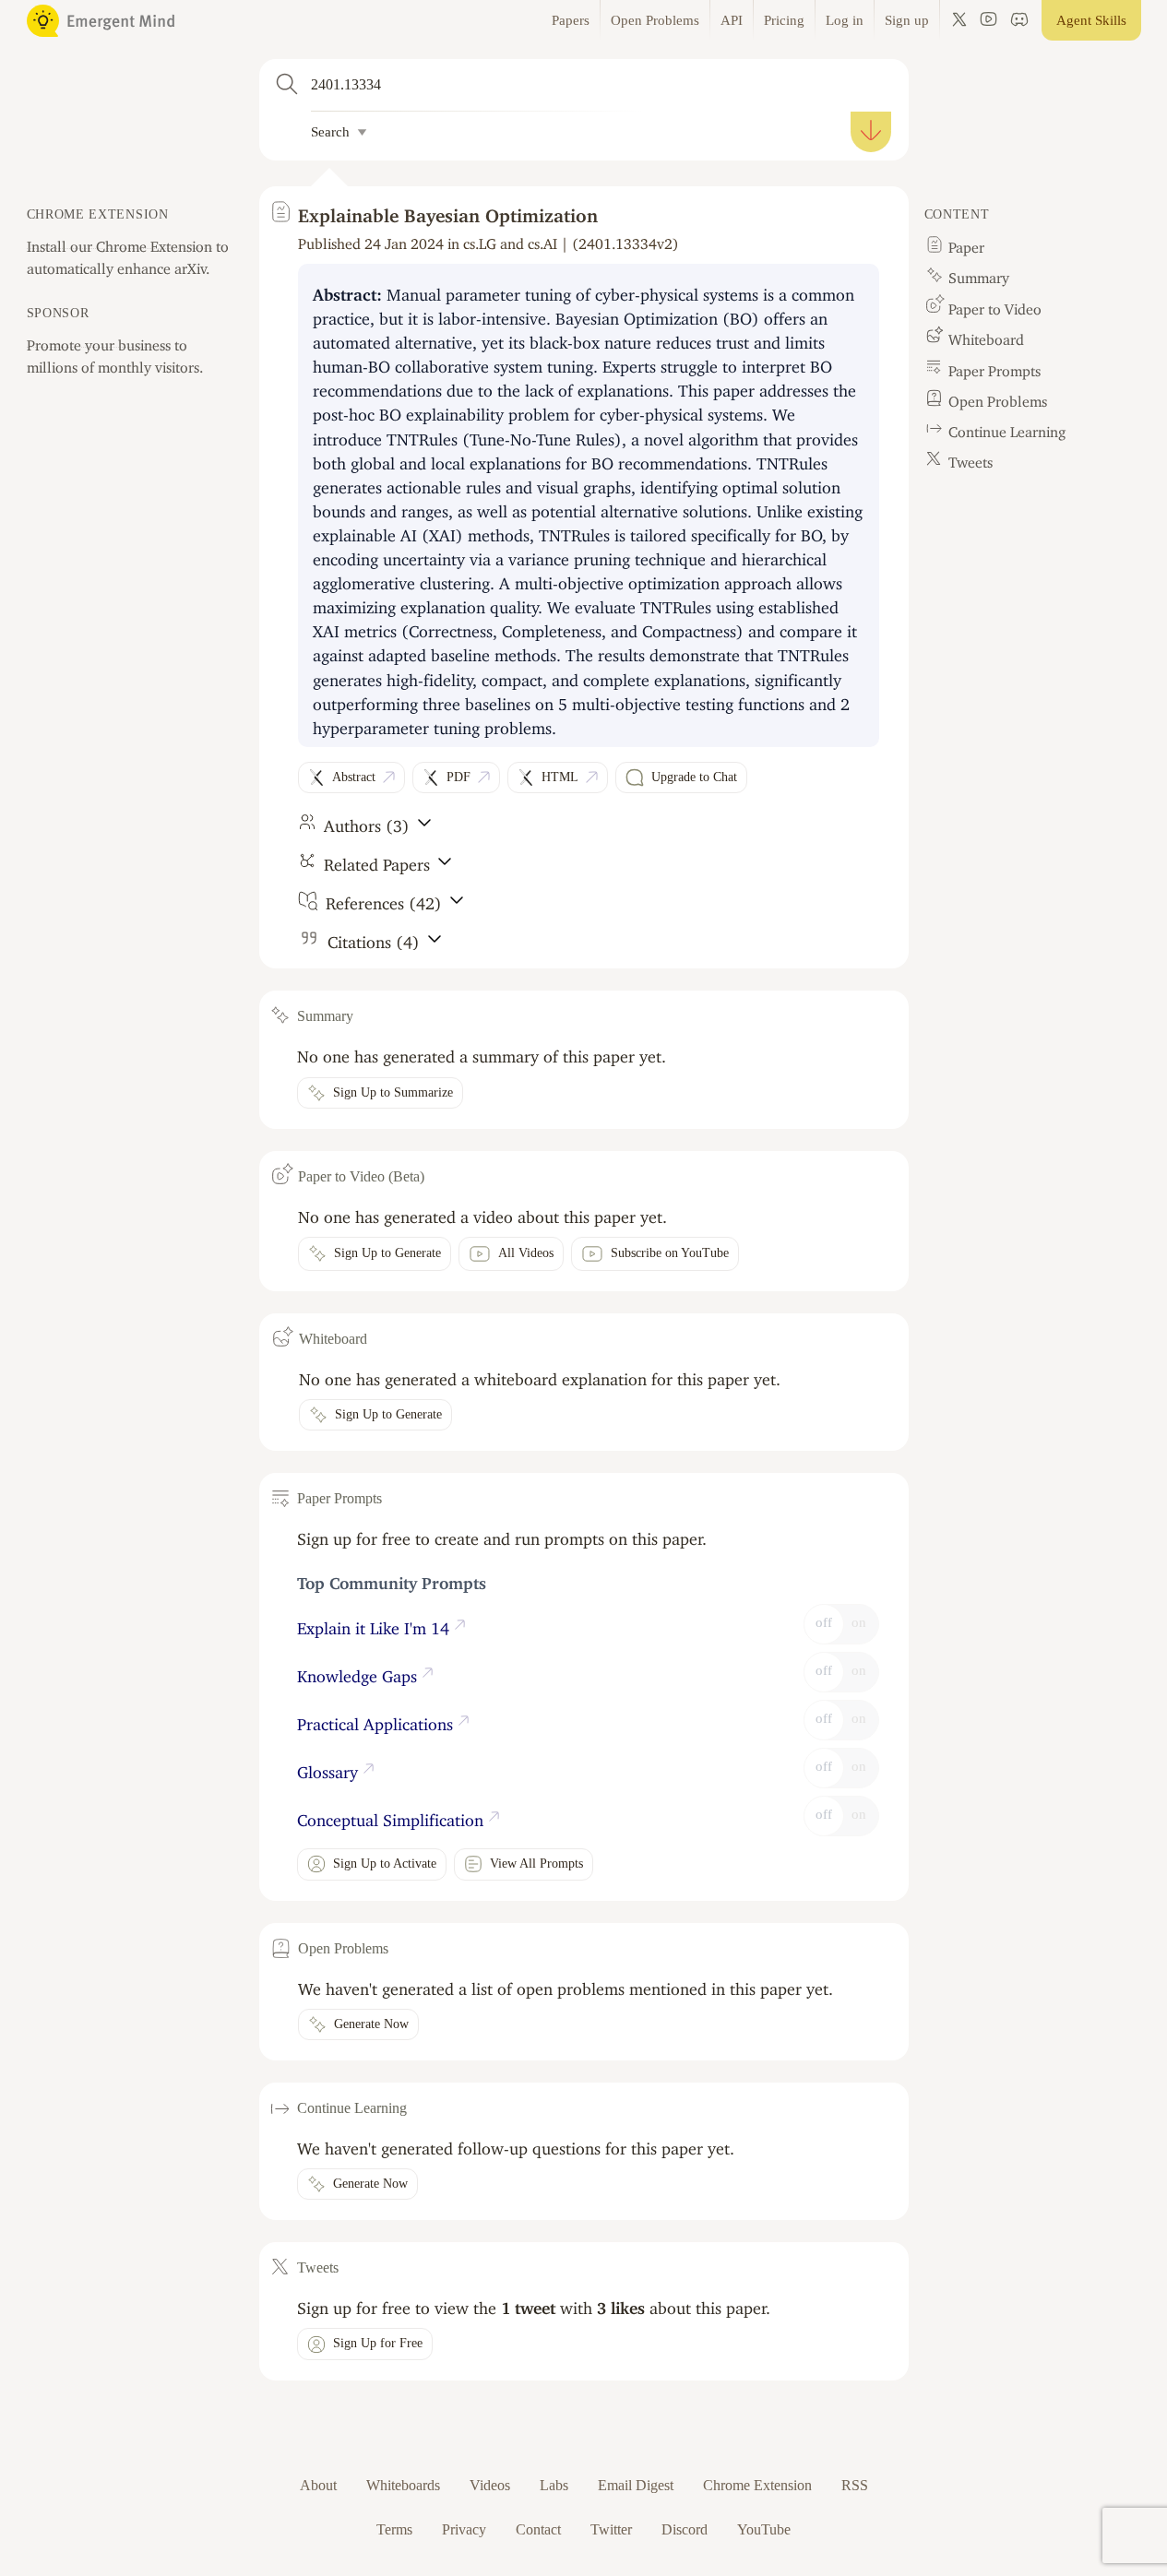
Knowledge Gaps (359, 1672)
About (318, 2485)
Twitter (611, 2529)
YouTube (764, 2529)
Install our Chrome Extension (119, 243)
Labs (554, 2485)
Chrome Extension (757, 2485)
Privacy (464, 2529)
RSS (855, 2485)
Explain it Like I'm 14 (375, 1624)
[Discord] (1019, 20)
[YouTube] (988, 20)
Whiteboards (403, 2485)
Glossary (330, 1768)
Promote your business (99, 341)
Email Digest (636, 2485)
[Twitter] (959, 20)
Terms (394, 2529)
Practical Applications (377, 1720)
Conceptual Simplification (393, 1816)
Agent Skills (1091, 20)
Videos (490, 2485)
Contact (538, 2529)
